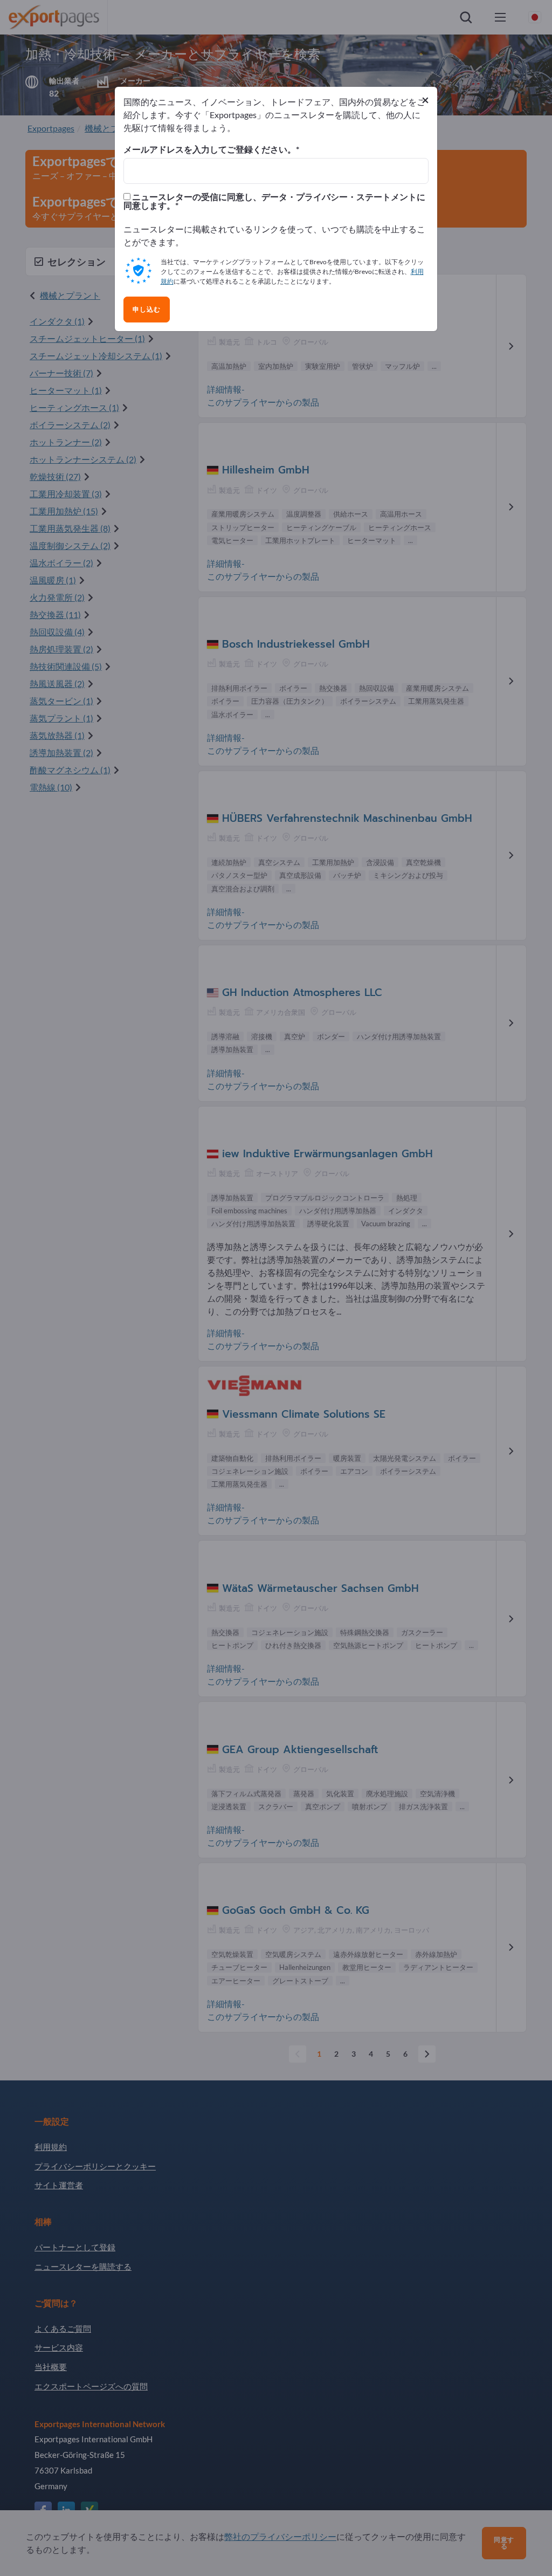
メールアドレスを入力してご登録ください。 (210, 149)
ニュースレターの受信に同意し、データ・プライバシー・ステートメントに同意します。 (274, 201)
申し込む (147, 310)
